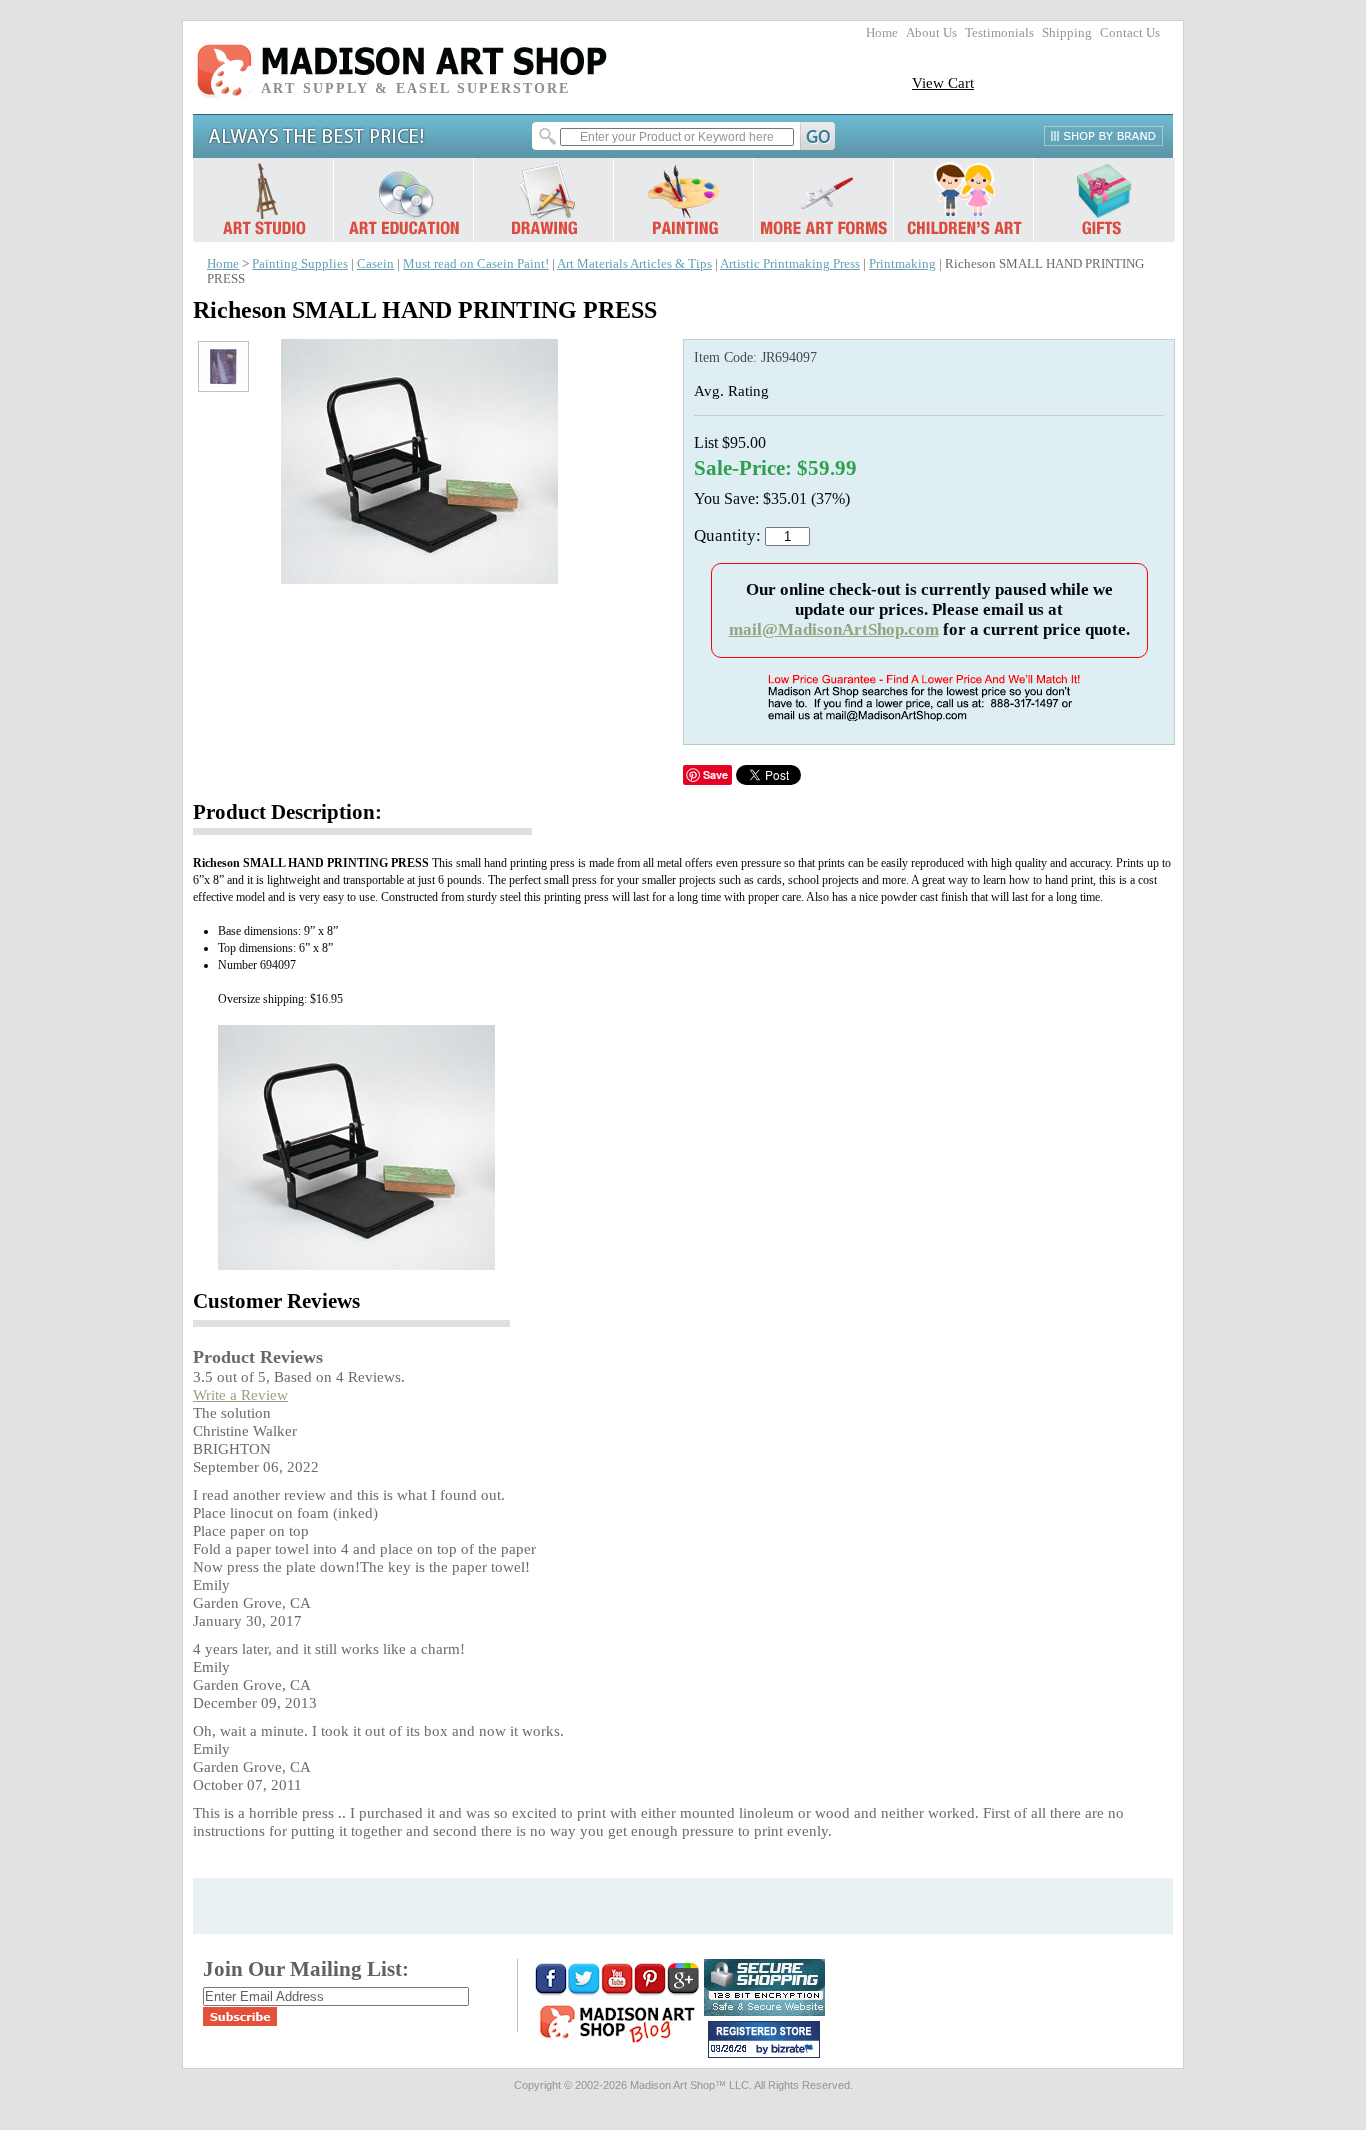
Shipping (1067, 33)
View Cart (943, 82)
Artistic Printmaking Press (790, 264)
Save (715, 774)
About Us (931, 33)
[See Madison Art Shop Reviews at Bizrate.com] (764, 2039)
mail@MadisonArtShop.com (834, 629)
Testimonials (999, 33)
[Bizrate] (795, 2050)
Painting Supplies (300, 264)
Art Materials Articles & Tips (634, 264)
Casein (375, 264)
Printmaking (902, 264)
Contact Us (1130, 33)
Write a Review (240, 1394)
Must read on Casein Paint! (476, 264)
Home (882, 33)
